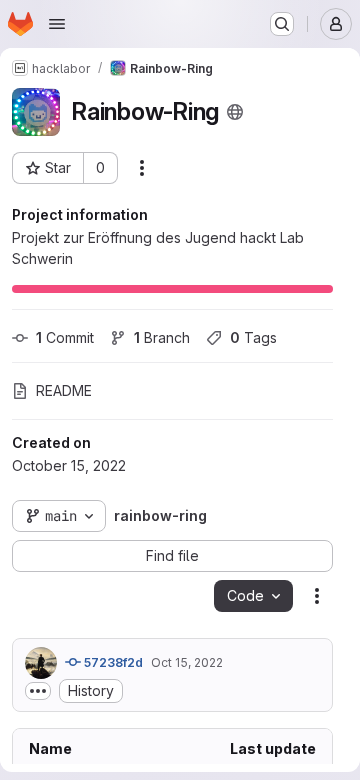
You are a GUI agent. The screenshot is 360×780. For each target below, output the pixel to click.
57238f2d (112, 662)
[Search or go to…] (282, 24)
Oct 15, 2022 (187, 662)
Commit (65, 337)
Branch (162, 337)
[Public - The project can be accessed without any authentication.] (235, 112)
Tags (253, 337)
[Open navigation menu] (57, 24)
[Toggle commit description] (38, 691)
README (64, 390)
